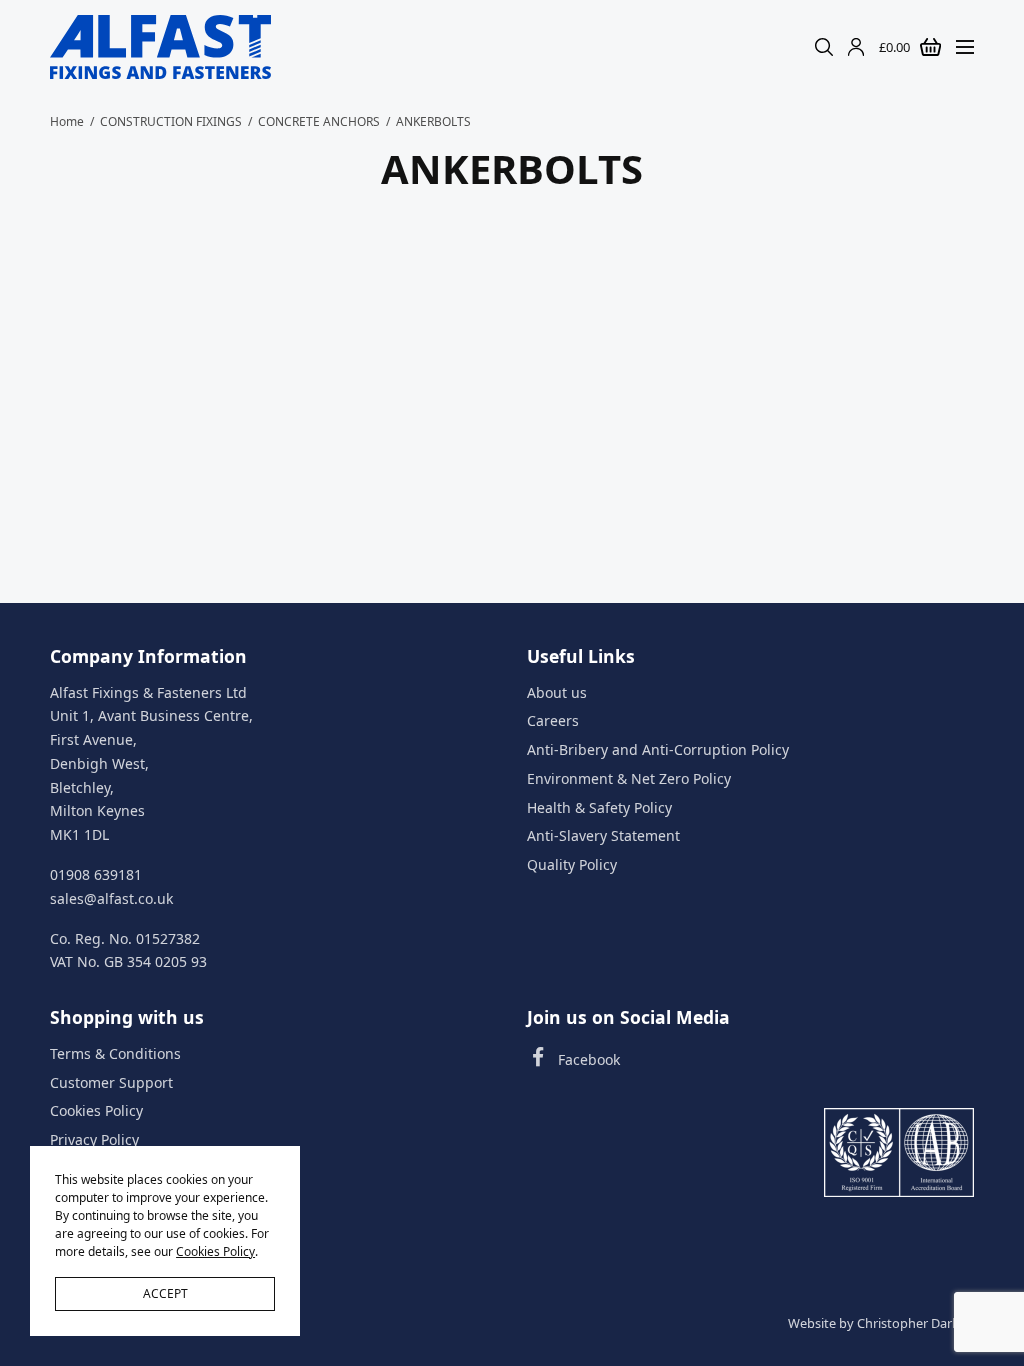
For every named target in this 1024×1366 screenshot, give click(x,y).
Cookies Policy (96, 1110)
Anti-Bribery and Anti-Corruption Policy (658, 749)
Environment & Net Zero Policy (629, 778)
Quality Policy (572, 864)
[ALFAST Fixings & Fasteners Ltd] (160, 47)
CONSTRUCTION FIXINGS (171, 121)
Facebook (589, 1059)
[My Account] (856, 47)
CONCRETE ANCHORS (319, 121)
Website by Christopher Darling (881, 1323)
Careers (553, 720)
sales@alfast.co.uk (111, 898)
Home (67, 121)
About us (557, 691)
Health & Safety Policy (599, 807)
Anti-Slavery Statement (603, 835)
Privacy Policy (94, 1139)
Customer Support (111, 1081)
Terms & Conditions (115, 1053)
